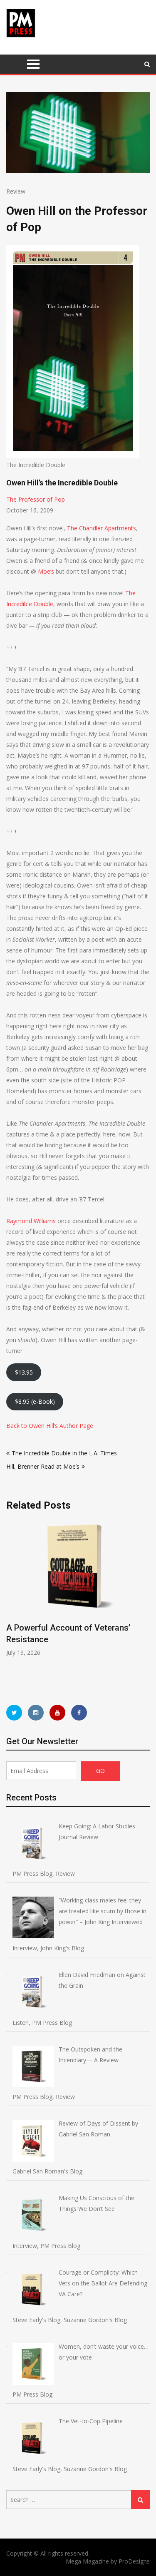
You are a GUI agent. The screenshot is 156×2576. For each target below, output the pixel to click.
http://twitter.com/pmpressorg (14, 1713)
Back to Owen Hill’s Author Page (50, 1426)
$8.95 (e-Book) (35, 1401)
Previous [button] (12, 1604)
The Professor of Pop (36, 499)
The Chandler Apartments (102, 528)
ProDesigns (134, 2561)
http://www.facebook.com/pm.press (79, 1713)
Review (16, 191)
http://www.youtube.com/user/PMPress (57, 1713)
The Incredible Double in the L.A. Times (64, 1453)
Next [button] (144, 1604)
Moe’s (46, 571)
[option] (78, 1588)
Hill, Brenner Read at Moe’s (43, 1466)
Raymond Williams (31, 1221)
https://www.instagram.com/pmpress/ (36, 1713)
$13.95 (24, 1372)
